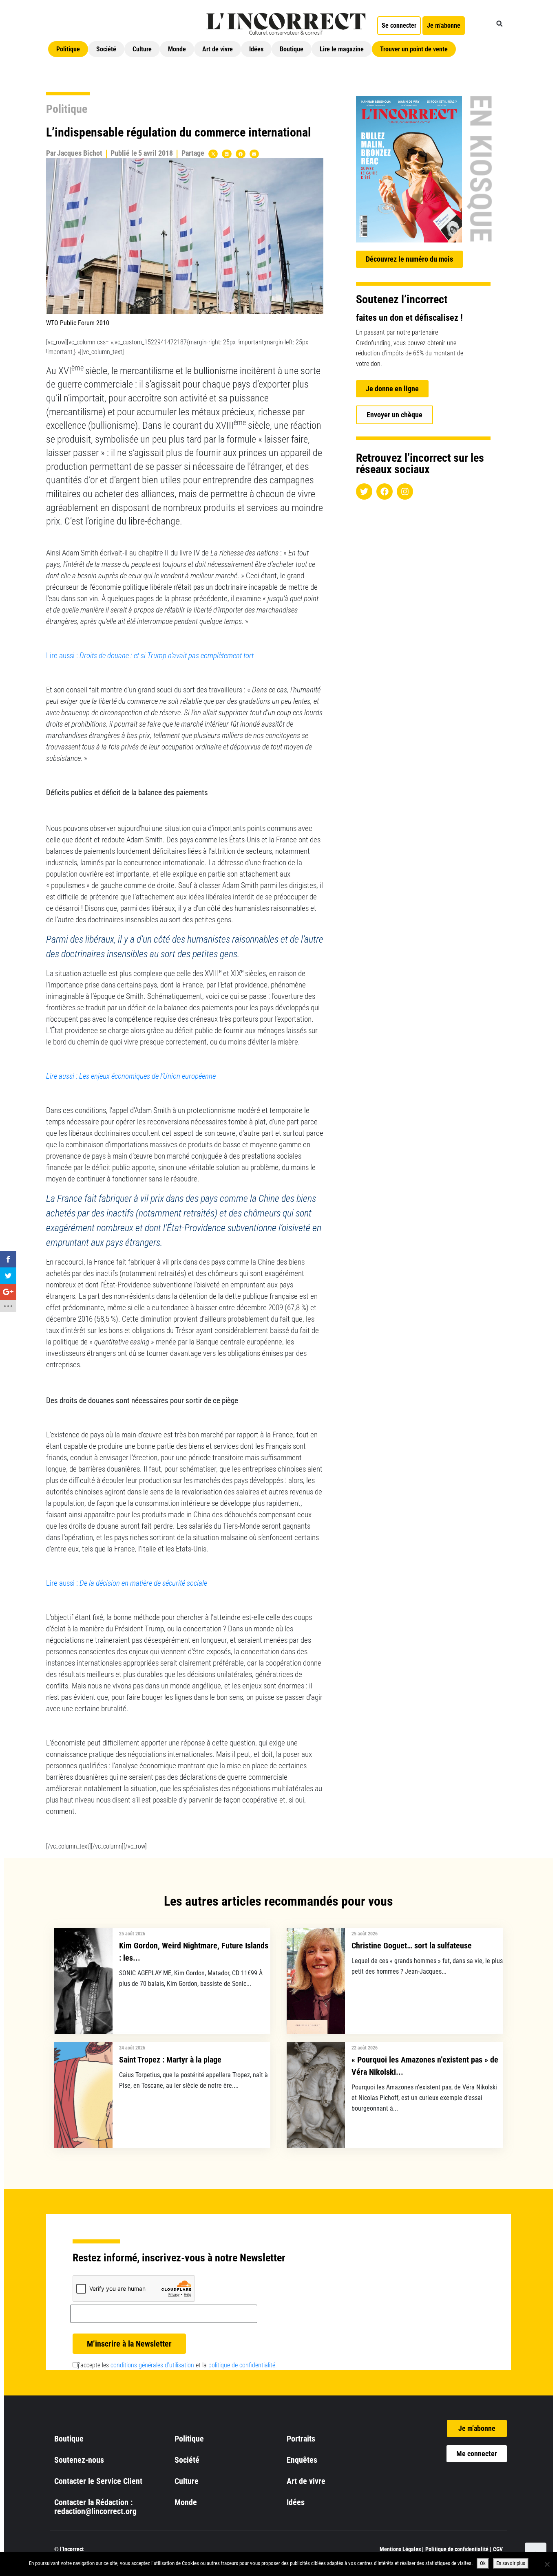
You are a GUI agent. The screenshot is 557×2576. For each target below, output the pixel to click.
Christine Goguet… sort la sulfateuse (412, 1946)
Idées (256, 49)
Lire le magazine (342, 49)
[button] (500, 24)
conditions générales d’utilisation (152, 2365)
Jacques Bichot (80, 153)
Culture (142, 49)
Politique (68, 49)
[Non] (547, 2564)
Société (106, 49)
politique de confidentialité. (243, 2365)
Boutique (292, 49)
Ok (483, 2563)
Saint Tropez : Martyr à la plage (170, 2060)
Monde (177, 49)
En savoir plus (511, 2563)
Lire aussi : (150, 656)
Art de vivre (218, 49)
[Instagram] (405, 491)
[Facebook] (385, 491)
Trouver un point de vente (414, 49)
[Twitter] (364, 491)
